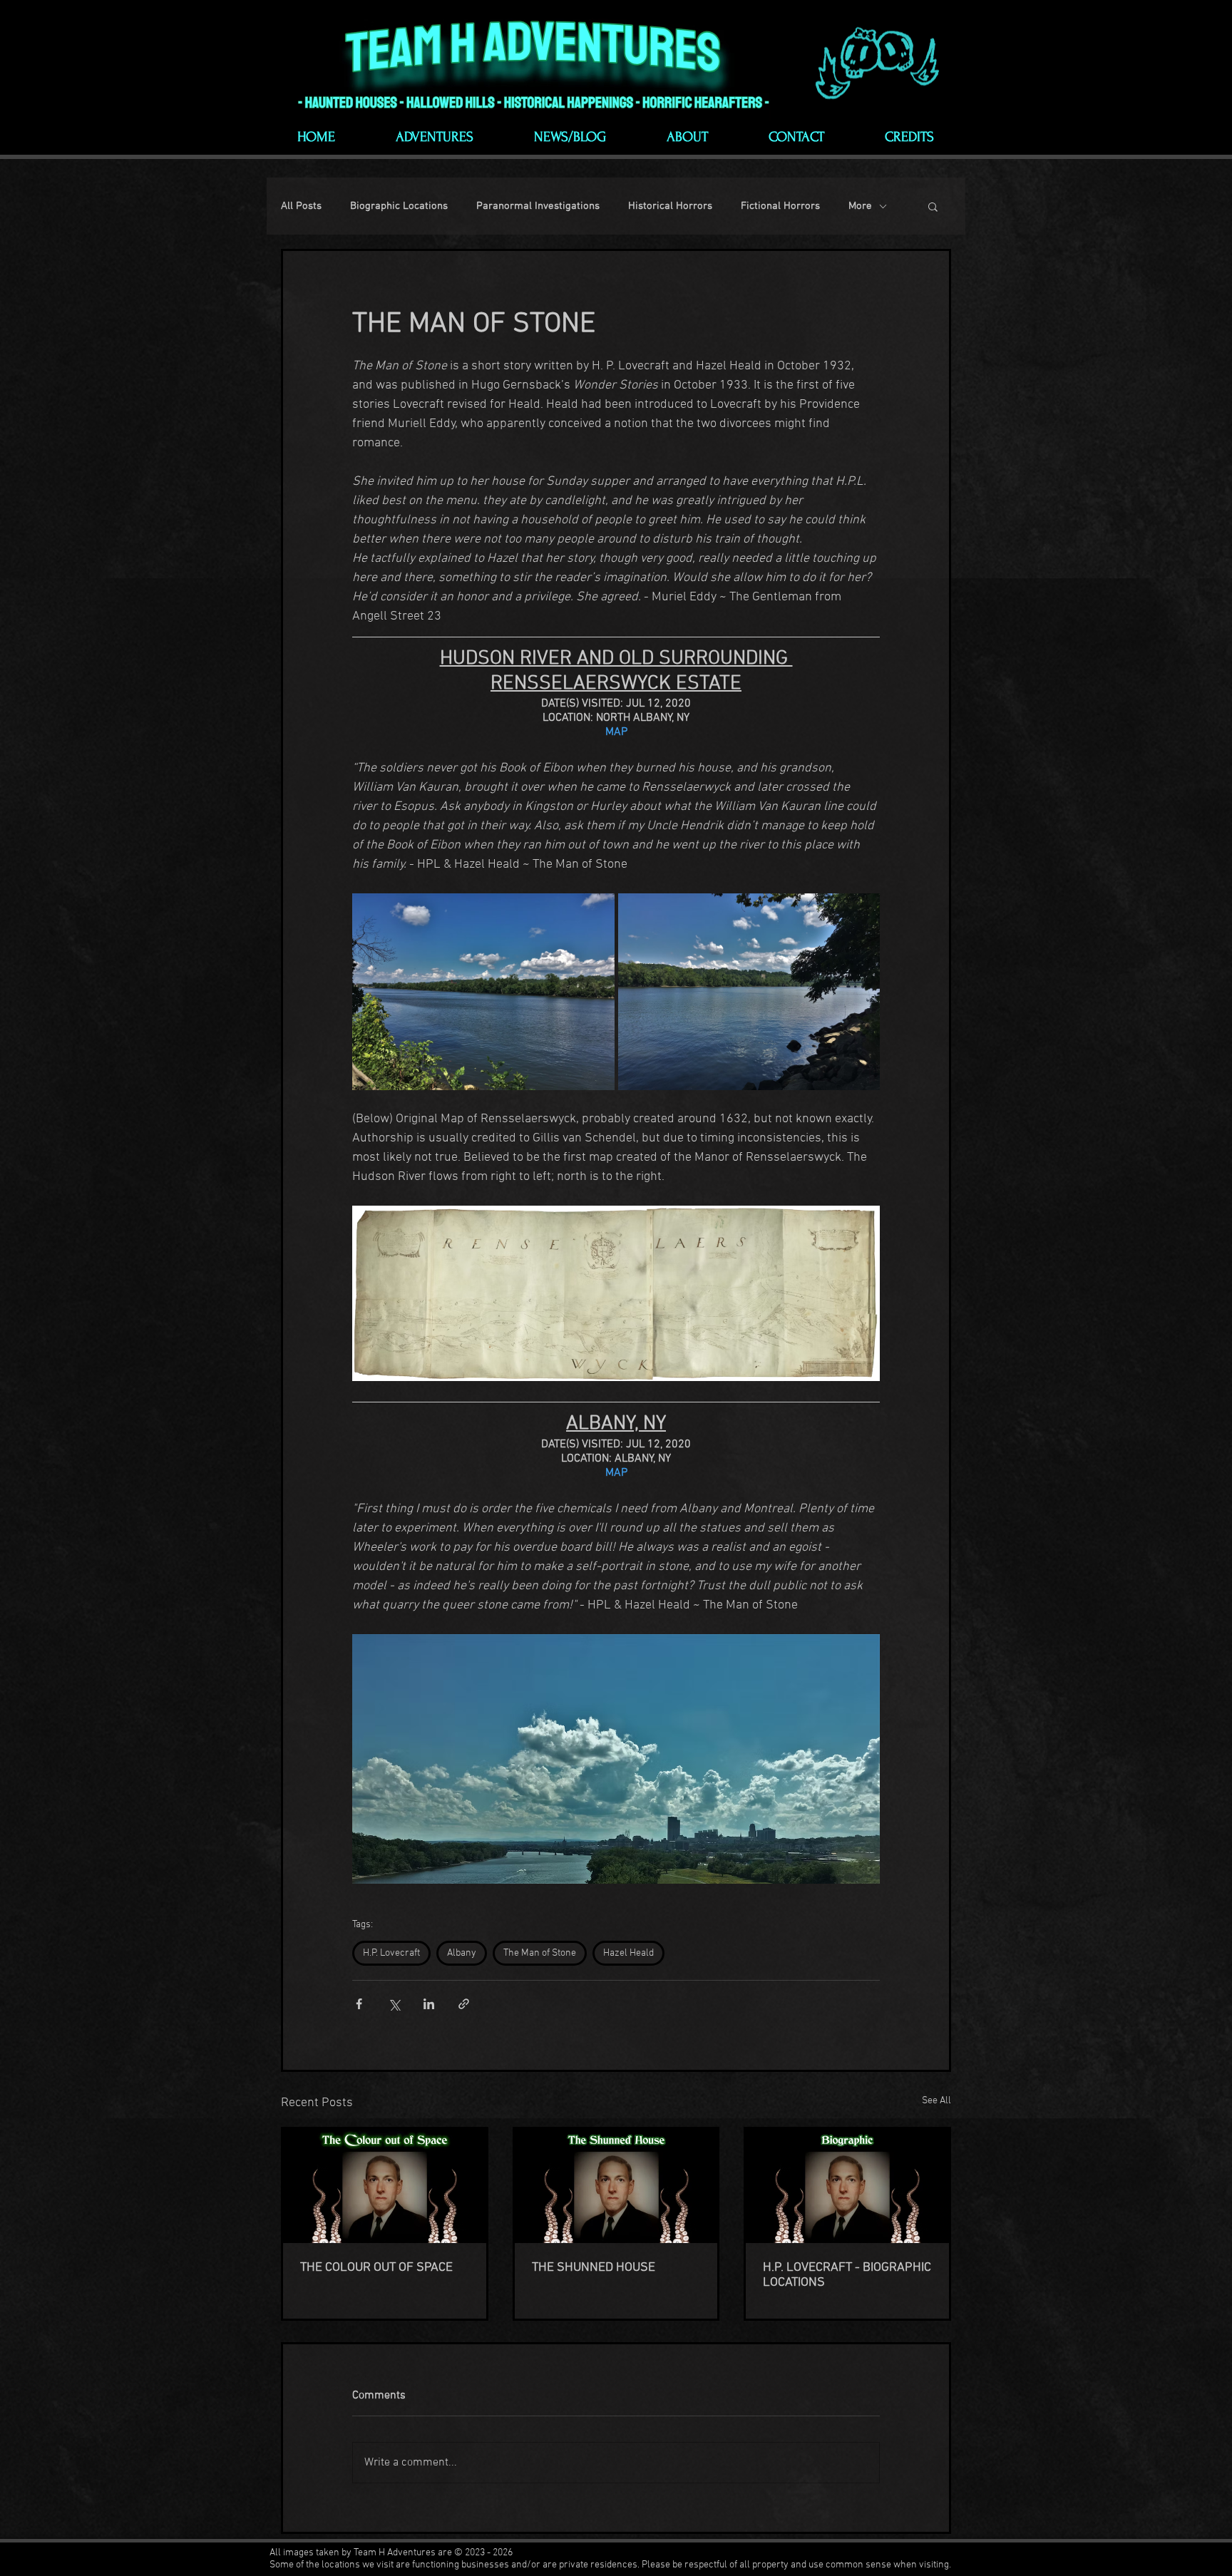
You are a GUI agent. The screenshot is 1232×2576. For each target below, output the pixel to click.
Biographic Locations (399, 206)
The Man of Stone (540, 1953)
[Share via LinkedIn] (429, 2004)
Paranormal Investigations (538, 206)
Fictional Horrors (780, 206)
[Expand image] (483, 992)
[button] (933, 206)
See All (936, 2101)
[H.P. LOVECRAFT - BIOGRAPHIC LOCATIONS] (847, 2186)
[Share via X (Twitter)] (394, 2004)
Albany (462, 1953)
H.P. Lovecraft (391, 1953)
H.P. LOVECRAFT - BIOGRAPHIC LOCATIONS (847, 2275)
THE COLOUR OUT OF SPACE (376, 2268)
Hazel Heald (628, 1953)
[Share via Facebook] (359, 2004)
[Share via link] (464, 2004)
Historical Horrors (670, 206)
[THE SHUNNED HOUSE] (616, 2186)
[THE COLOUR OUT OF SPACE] (385, 2186)
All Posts (301, 206)
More (860, 206)
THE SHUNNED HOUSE (594, 2268)
